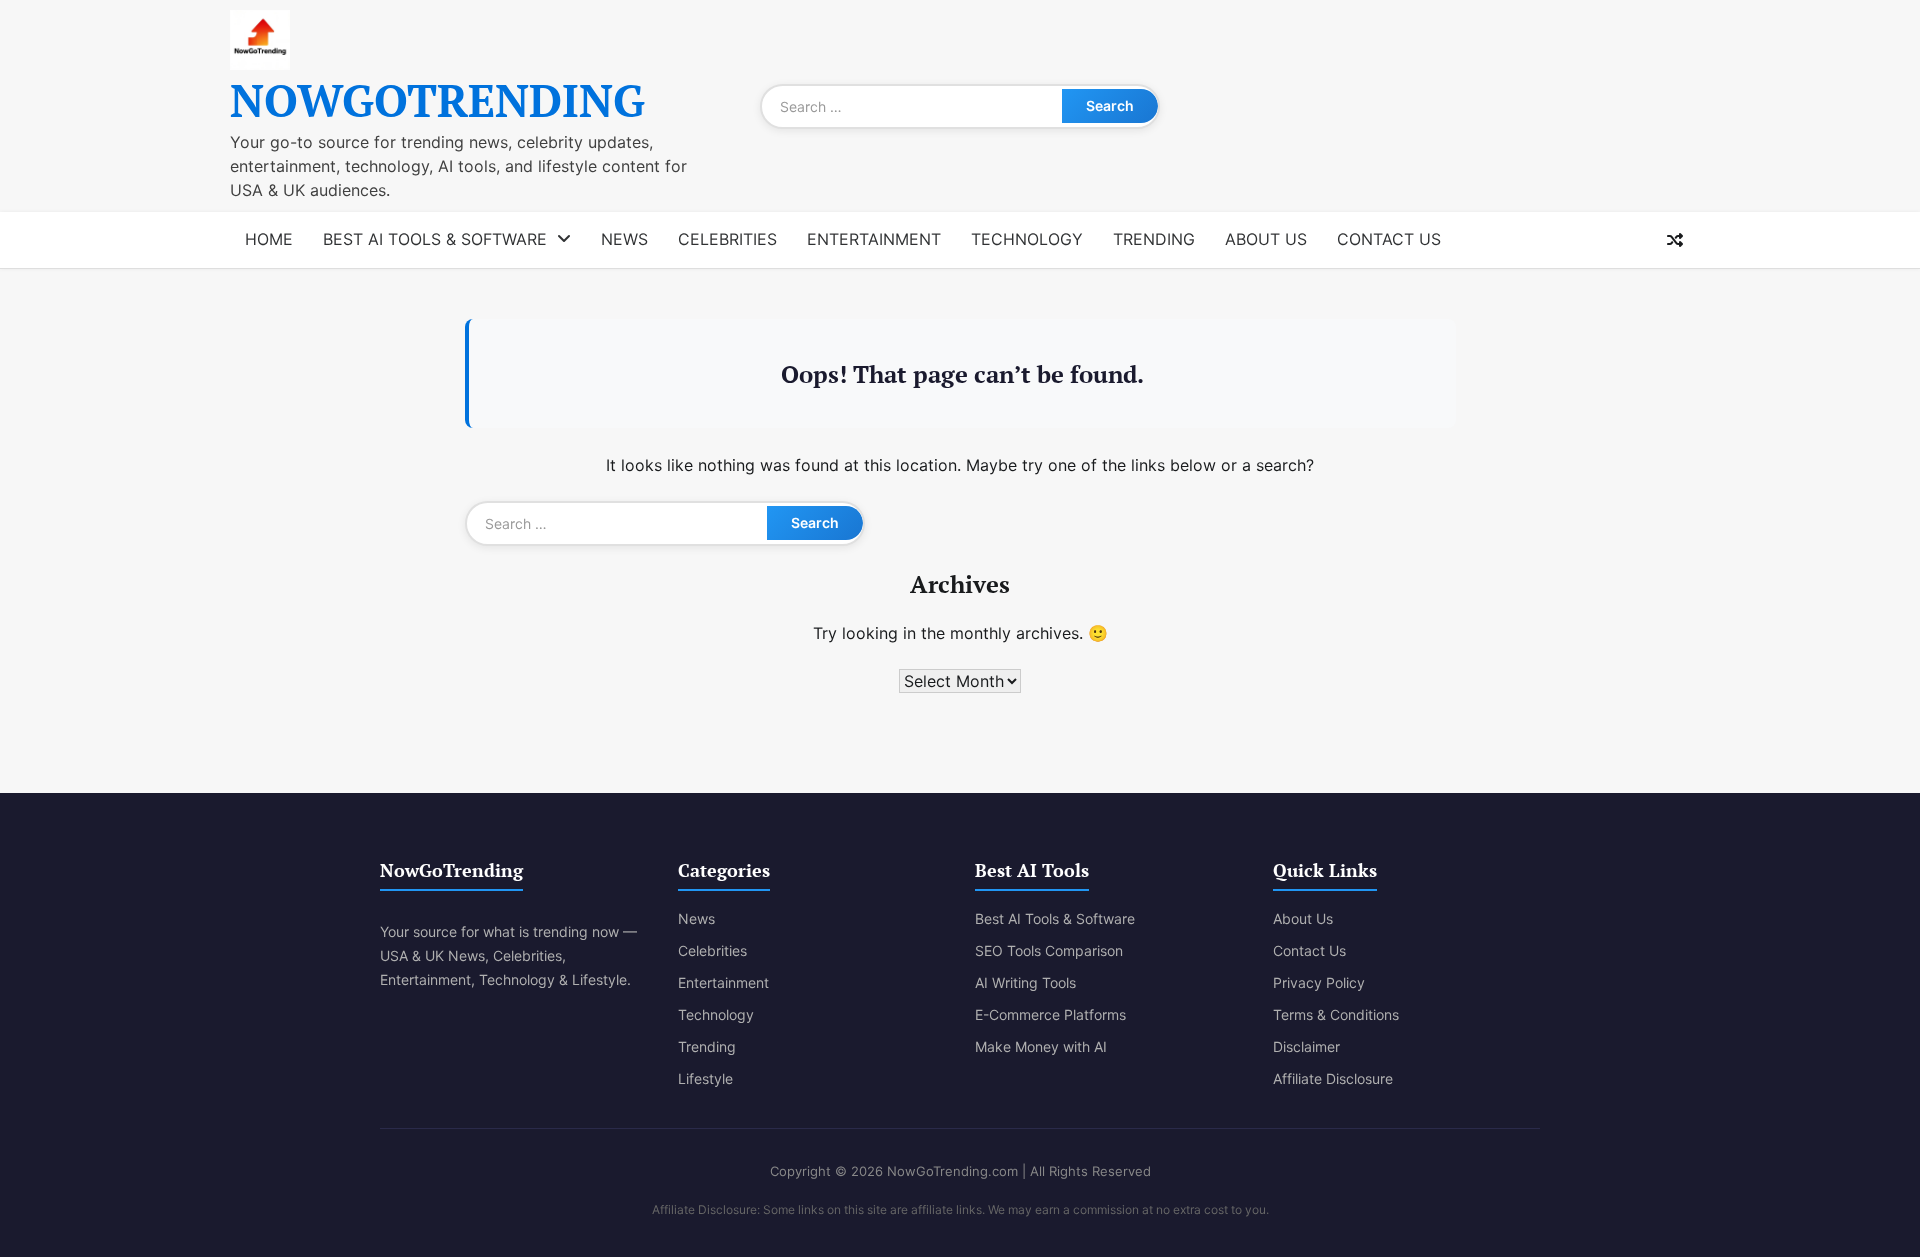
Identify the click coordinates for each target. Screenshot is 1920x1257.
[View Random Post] (1675, 240)
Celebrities (727, 239)
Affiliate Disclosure (1333, 1078)
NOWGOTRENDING (437, 100)
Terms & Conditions (1336, 1014)
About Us (1266, 239)
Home (269, 239)
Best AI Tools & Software (435, 239)
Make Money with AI (1041, 1046)
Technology (1027, 239)
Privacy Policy (1319, 982)
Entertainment (874, 239)
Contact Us (1389, 239)
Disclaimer (1306, 1046)
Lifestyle (705, 1078)
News (624, 239)
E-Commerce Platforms (1050, 1014)
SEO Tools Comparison (1049, 950)
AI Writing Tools (1025, 982)
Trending (1154, 239)
